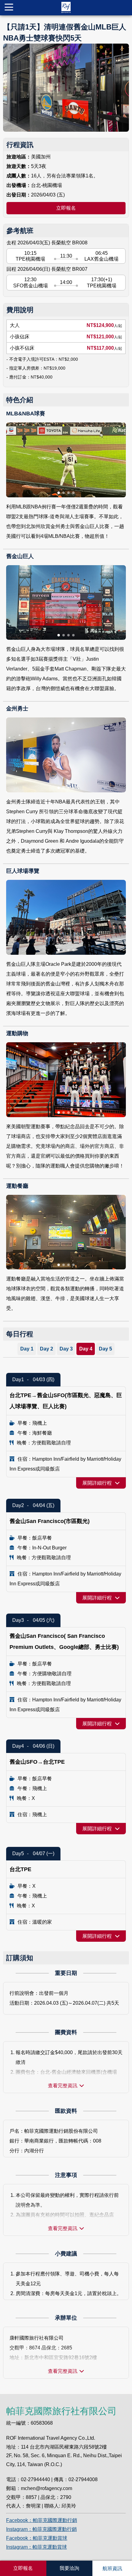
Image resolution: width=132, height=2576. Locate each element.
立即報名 (66, 208)
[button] (59, 493)
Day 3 (66, 1349)
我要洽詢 (69, 2568)
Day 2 (47, 1349)
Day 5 (105, 1349)
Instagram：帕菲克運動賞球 (37, 2547)
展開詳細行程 (97, 1483)
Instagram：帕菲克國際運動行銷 (41, 2529)
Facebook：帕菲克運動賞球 (37, 2538)
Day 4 (86, 1349)
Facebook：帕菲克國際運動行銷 (42, 2520)
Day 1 (27, 1349)
